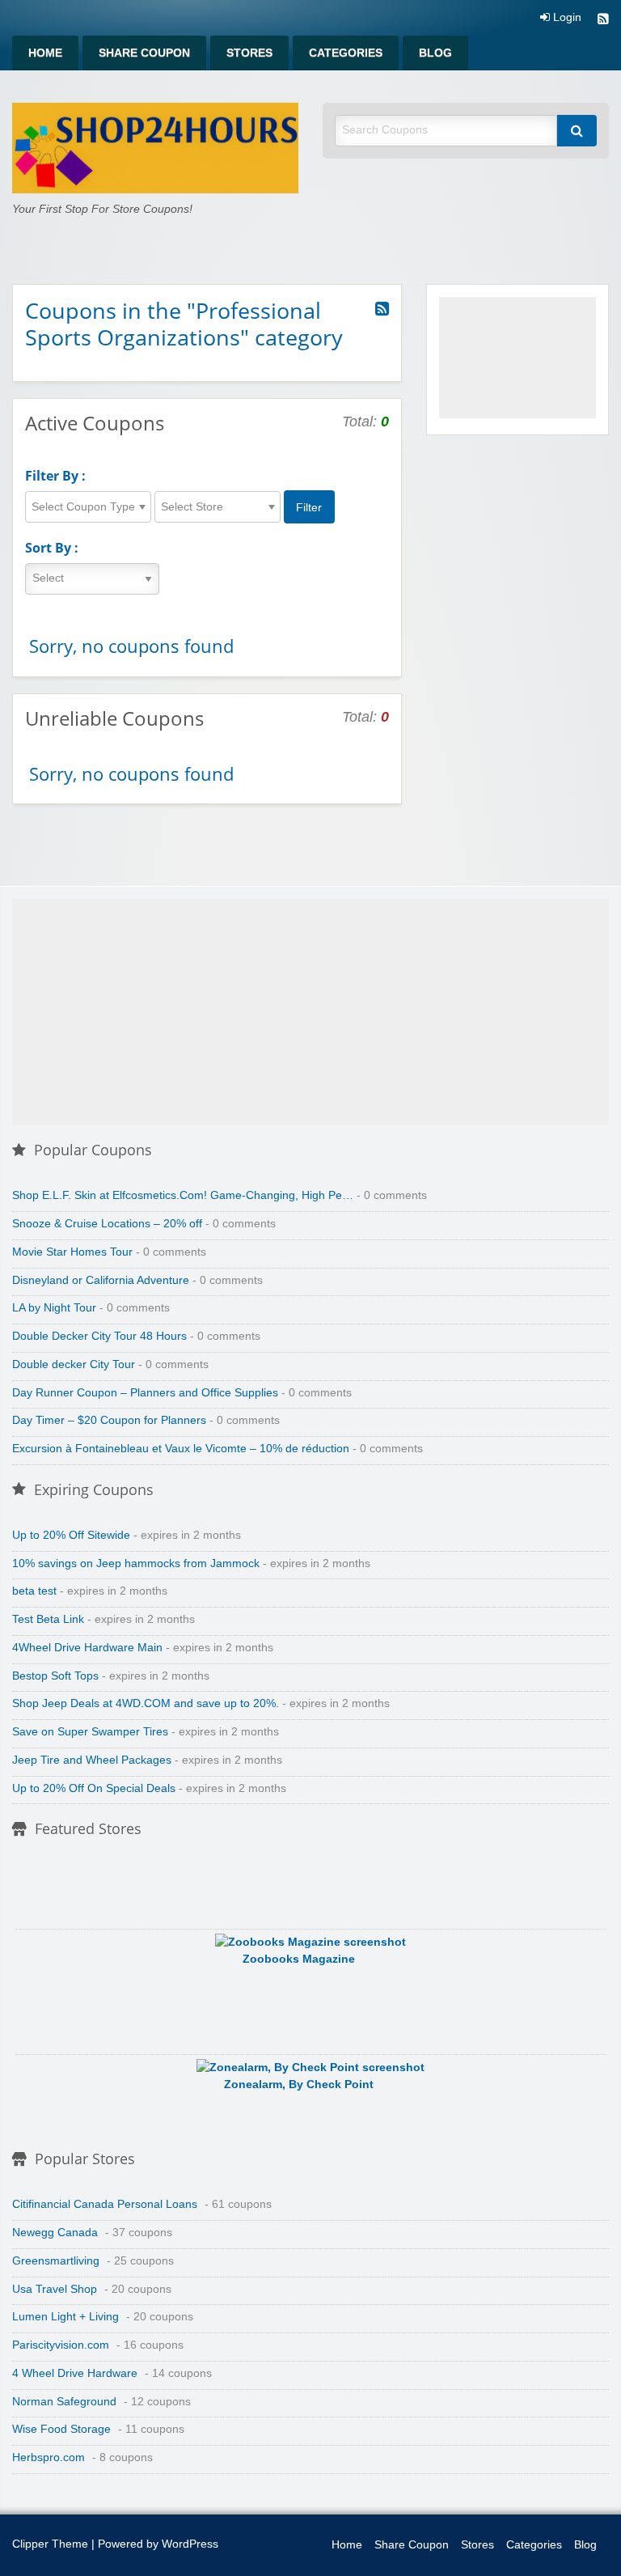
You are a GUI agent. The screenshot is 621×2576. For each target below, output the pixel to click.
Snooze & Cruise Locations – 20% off (107, 1224)
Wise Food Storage (61, 2429)
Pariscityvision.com (61, 2345)
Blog (435, 53)
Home (45, 53)
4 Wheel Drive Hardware (75, 2373)
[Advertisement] (517, 358)
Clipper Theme (50, 2544)
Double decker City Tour (74, 1364)
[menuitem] (45, 53)
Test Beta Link (48, 1619)
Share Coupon (144, 53)
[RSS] (603, 21)
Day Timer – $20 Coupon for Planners (109, 1420)
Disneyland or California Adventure (101, 1280)
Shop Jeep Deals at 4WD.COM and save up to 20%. (146, 1703)
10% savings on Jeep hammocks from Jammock (136, 1563)
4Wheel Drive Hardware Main (87, 1648)
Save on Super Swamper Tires (90, 1732)
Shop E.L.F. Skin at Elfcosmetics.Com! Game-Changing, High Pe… (183, 1195)
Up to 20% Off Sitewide (71, 1535)
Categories (346, 53)
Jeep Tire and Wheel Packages (92, 1760)
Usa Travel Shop (55, 2289)
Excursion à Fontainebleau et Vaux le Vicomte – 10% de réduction (181, 1449)
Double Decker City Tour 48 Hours (99, 1336)
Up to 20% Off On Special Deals (94, 1788)
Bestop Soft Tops (55, 1676)
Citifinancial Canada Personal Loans (105, 2204)
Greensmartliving (56, 2261)
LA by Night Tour (54, 1308)
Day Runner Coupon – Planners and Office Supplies (145, 1393)
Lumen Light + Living (65, 2317)
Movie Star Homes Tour (72, 1252)
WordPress (190, 2544)
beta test (34, 1591)
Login (566, 18)
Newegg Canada (55, 2233)
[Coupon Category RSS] (382, 309)
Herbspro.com (49, 2457)
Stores (249, 53)
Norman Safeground (64, 2402)
